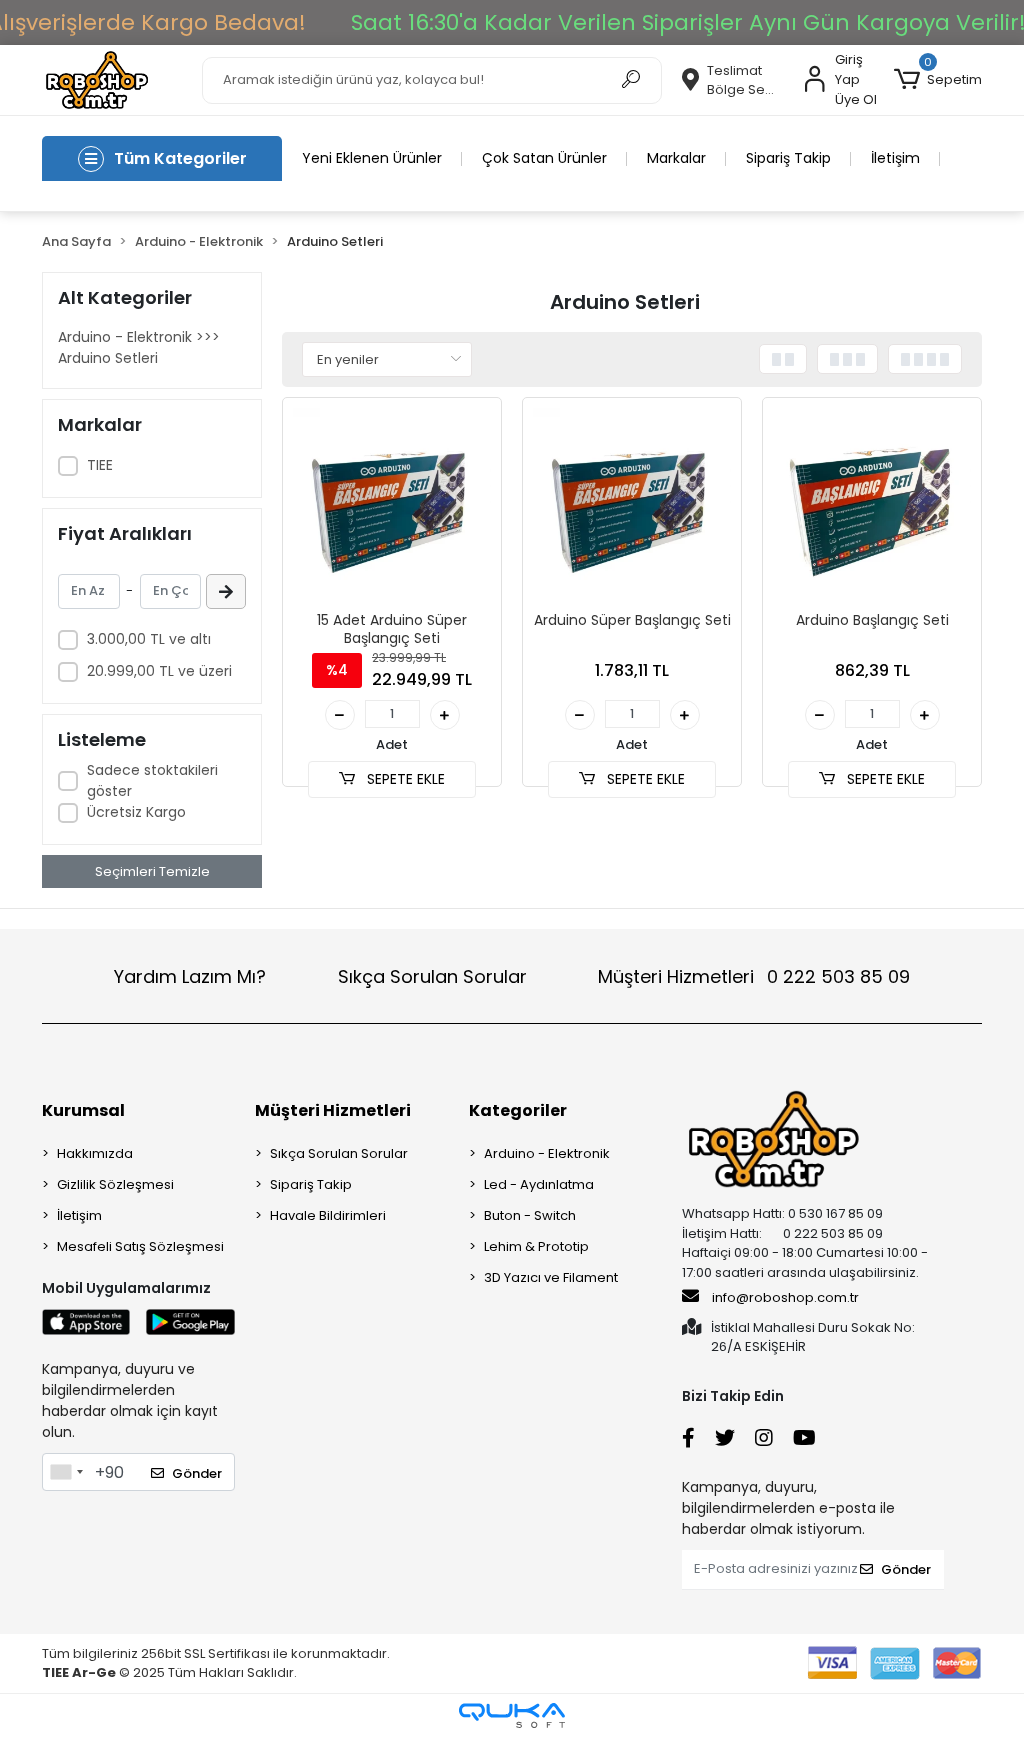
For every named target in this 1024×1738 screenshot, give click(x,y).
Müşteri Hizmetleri (754, 976)
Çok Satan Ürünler (544, 158)
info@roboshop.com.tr (785, 1297)
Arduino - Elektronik (547, 1153)
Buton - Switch (530, 1215)
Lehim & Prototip (536, 1246)
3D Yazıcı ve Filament (551, 1277)
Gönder (197, 1473)
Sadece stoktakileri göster (152, 780)
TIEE (100, 465)
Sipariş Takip (788, 158)
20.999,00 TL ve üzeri (159, 671)
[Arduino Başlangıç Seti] (872, 507)
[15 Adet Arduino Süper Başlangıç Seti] (392, 507)
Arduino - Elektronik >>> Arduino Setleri (139, 347)
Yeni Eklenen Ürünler (372, 158)
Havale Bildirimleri (328, 1215)
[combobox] (66, 1472)
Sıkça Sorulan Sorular (432, 976)
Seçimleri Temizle (152, 871)
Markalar (676, 158)
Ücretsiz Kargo (136, 812)
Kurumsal (83, 1110)
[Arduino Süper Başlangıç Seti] (632, 507)
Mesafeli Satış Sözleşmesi (140, 1246)
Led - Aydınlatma (539, 1184)
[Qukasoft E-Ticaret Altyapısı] (512, 1715)
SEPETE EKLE (404, 779)
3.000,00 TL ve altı (149, 639)
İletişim (895, 158)
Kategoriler (518, 1110)
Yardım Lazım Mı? (190, 976)
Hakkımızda (95, 1153)
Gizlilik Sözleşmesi (115, 1184)
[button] (938, 80)
